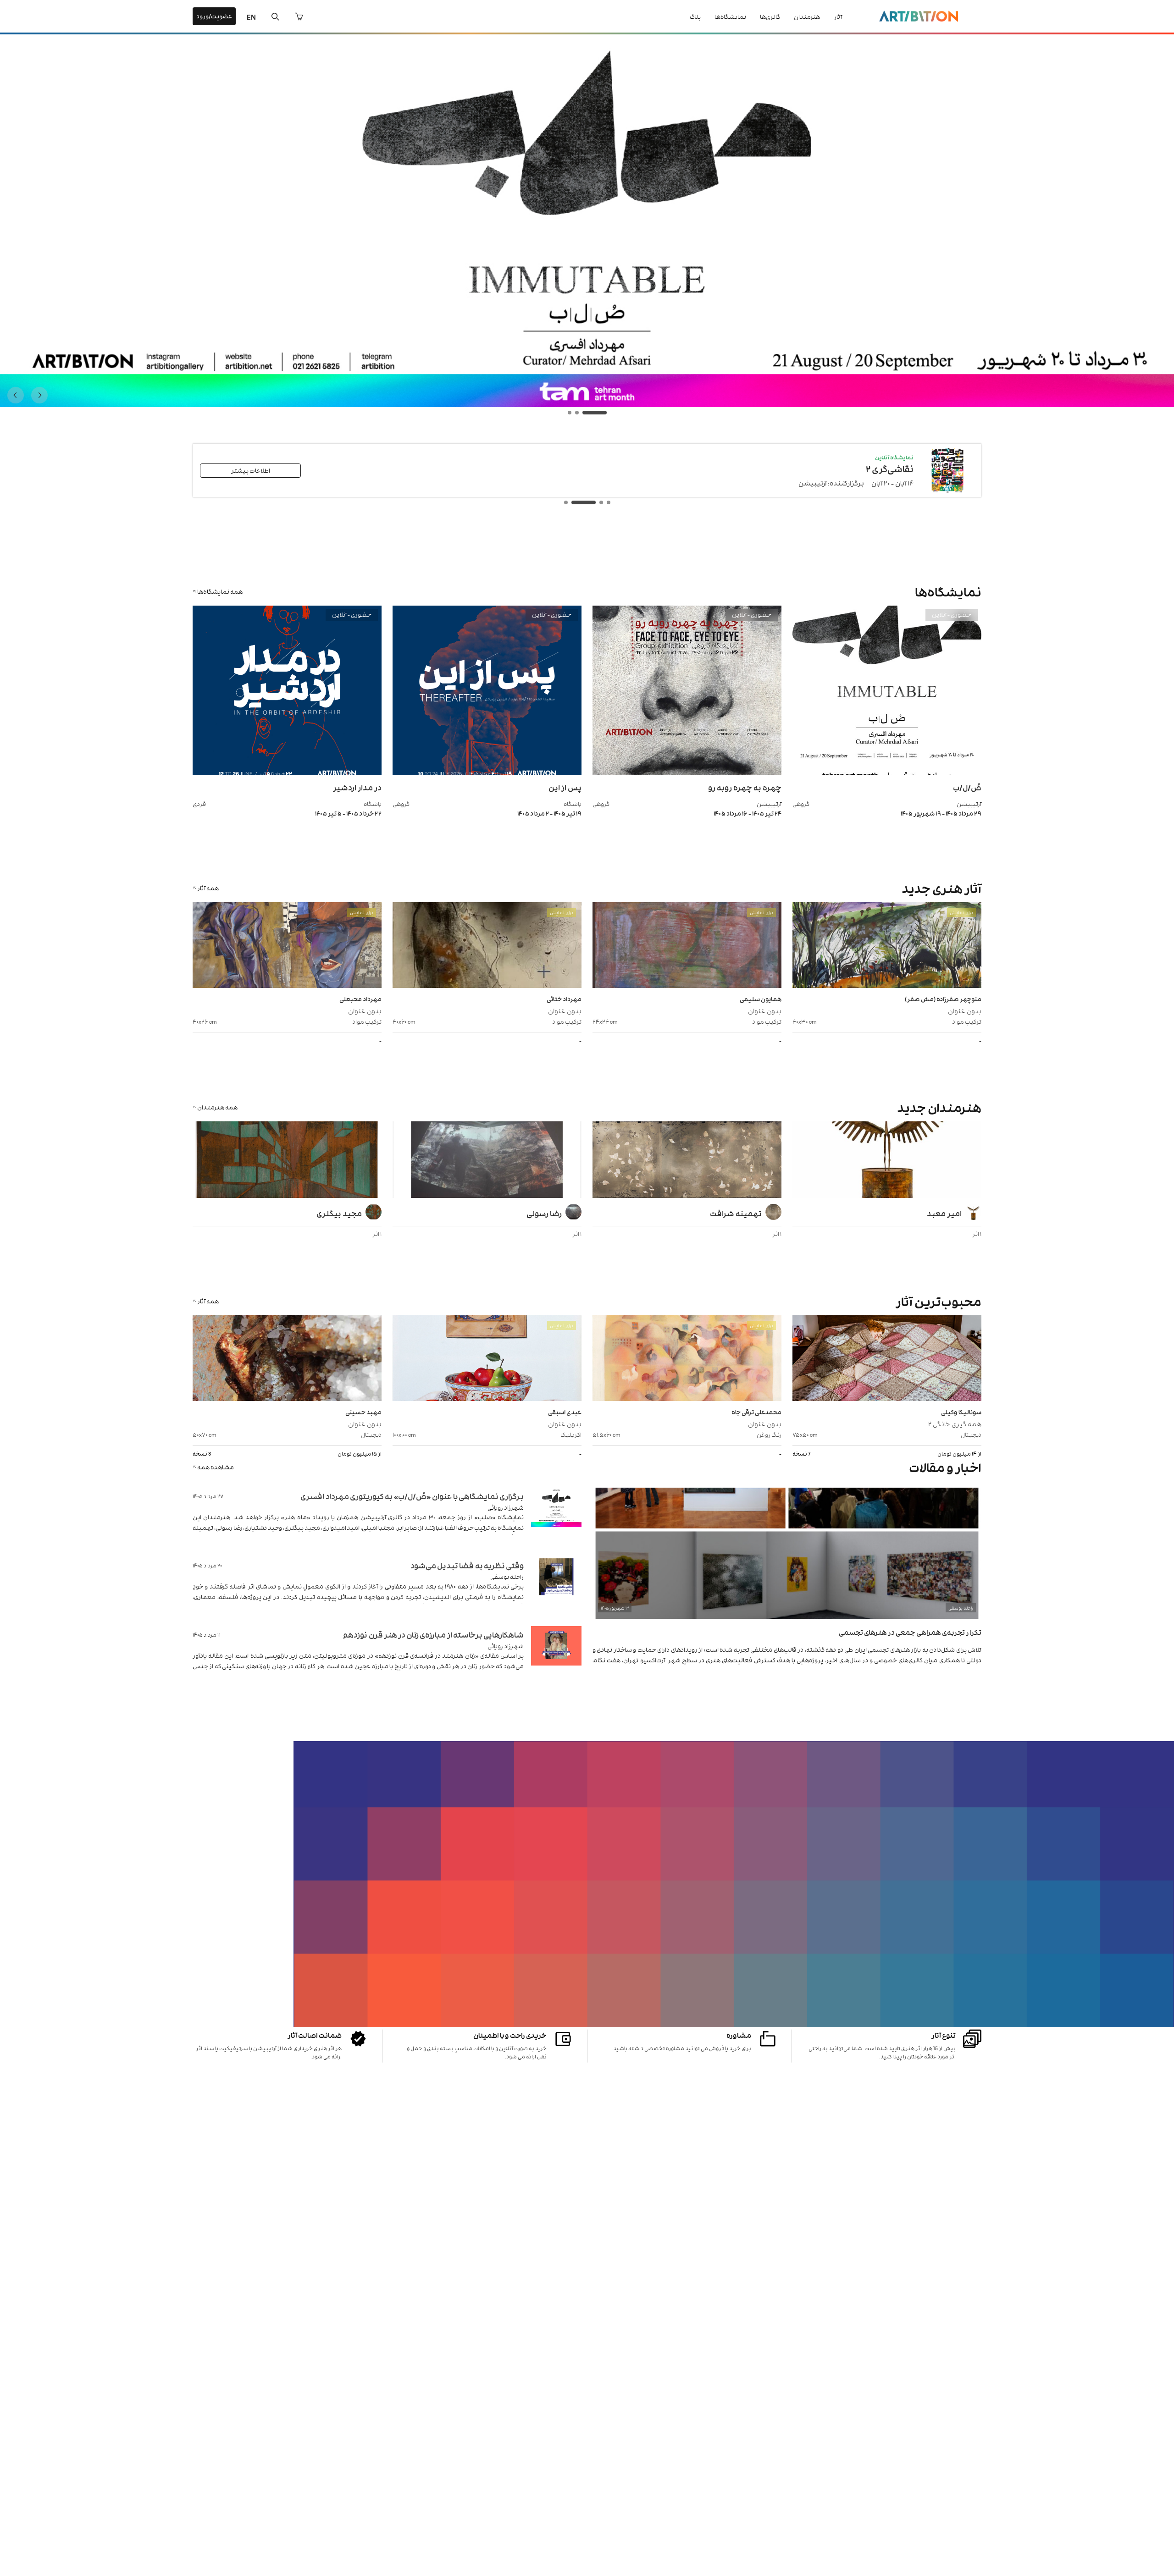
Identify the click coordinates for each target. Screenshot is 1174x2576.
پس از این (565, 787)
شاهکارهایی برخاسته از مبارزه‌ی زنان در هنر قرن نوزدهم (433, 1634)
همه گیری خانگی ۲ (955, 1423)
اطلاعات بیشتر (251, 470)
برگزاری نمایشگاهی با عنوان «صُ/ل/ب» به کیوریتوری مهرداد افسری (412, 1496)
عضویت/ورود (214, 16)
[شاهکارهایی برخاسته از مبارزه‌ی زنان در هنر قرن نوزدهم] (556, 1657)
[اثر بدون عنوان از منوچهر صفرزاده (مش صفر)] (887, 946)
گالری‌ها (770, 16)
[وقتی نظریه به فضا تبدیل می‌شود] (556, 1588)
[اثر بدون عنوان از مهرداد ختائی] (487, 946)
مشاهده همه (216, 1467)
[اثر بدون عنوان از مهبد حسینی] (287, 1359)
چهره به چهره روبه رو (745, 787)
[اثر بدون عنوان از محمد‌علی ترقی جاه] (687, 1359)
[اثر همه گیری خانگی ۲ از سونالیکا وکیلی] (887, 1359)
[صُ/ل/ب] (887, 773)
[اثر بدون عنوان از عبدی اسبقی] (487, 1359)
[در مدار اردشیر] (287, 773)
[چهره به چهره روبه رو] (687, 773)
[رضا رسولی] (487, 1161)
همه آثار (208, 888)
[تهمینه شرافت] (687, 1161)
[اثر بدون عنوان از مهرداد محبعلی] (287, 946)
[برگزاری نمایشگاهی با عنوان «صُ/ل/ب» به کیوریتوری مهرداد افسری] (556, 1519)
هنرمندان (807, 16)
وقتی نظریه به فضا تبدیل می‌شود (467, 1565)
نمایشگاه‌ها (730, 16)
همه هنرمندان (217, 1107)
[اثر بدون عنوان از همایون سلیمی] (687, 946)
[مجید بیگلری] (287, 1161)
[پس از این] (487, 773)
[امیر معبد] (887, 1161)
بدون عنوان (965, 1010)
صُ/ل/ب (967, 787)
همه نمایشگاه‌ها (220, 591)
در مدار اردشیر (357, 787)
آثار (838, 16)
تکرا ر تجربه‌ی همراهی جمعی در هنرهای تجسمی (910, 1632)
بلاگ (695, 16)
